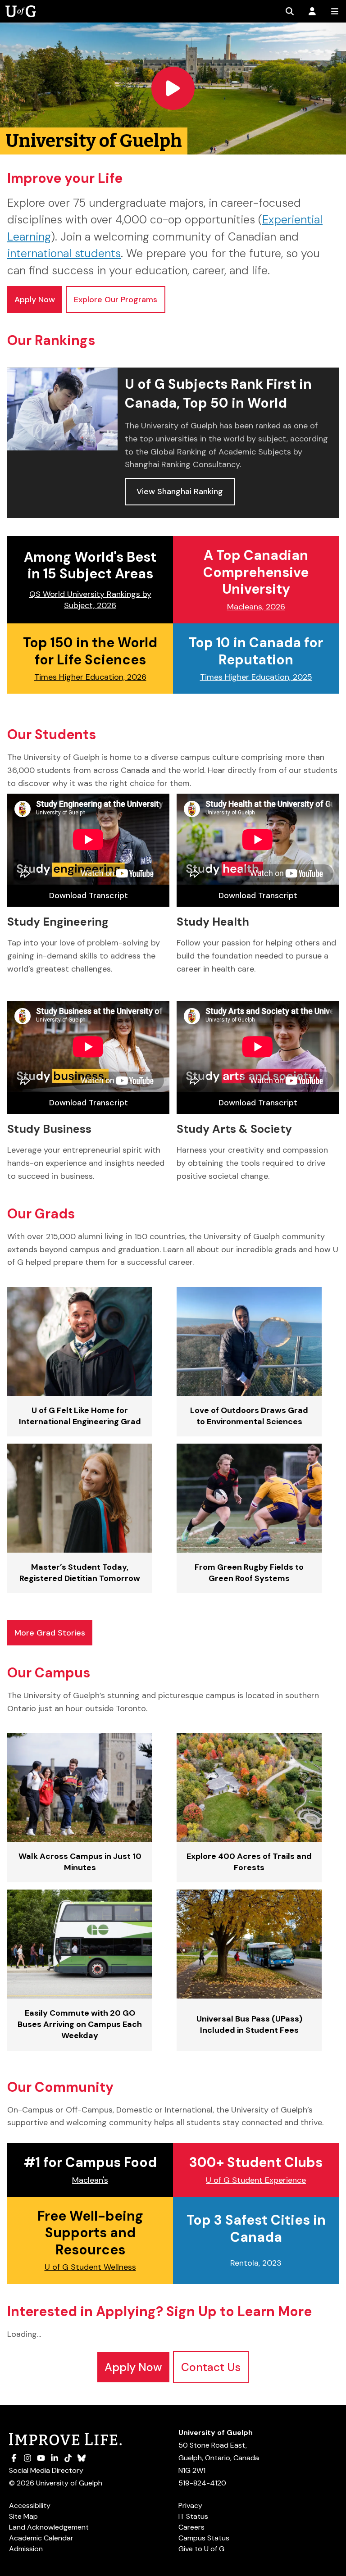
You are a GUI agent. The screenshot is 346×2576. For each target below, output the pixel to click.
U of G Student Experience (256, 2180)
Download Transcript (89, 895)
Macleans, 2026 (256, 607)
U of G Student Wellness (90, 2267)
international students (64, 253)
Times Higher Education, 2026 (90, 677)
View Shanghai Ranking (180, 491)
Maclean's (90, 2180)
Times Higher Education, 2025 (256, 677)
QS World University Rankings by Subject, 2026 (90, 600)
